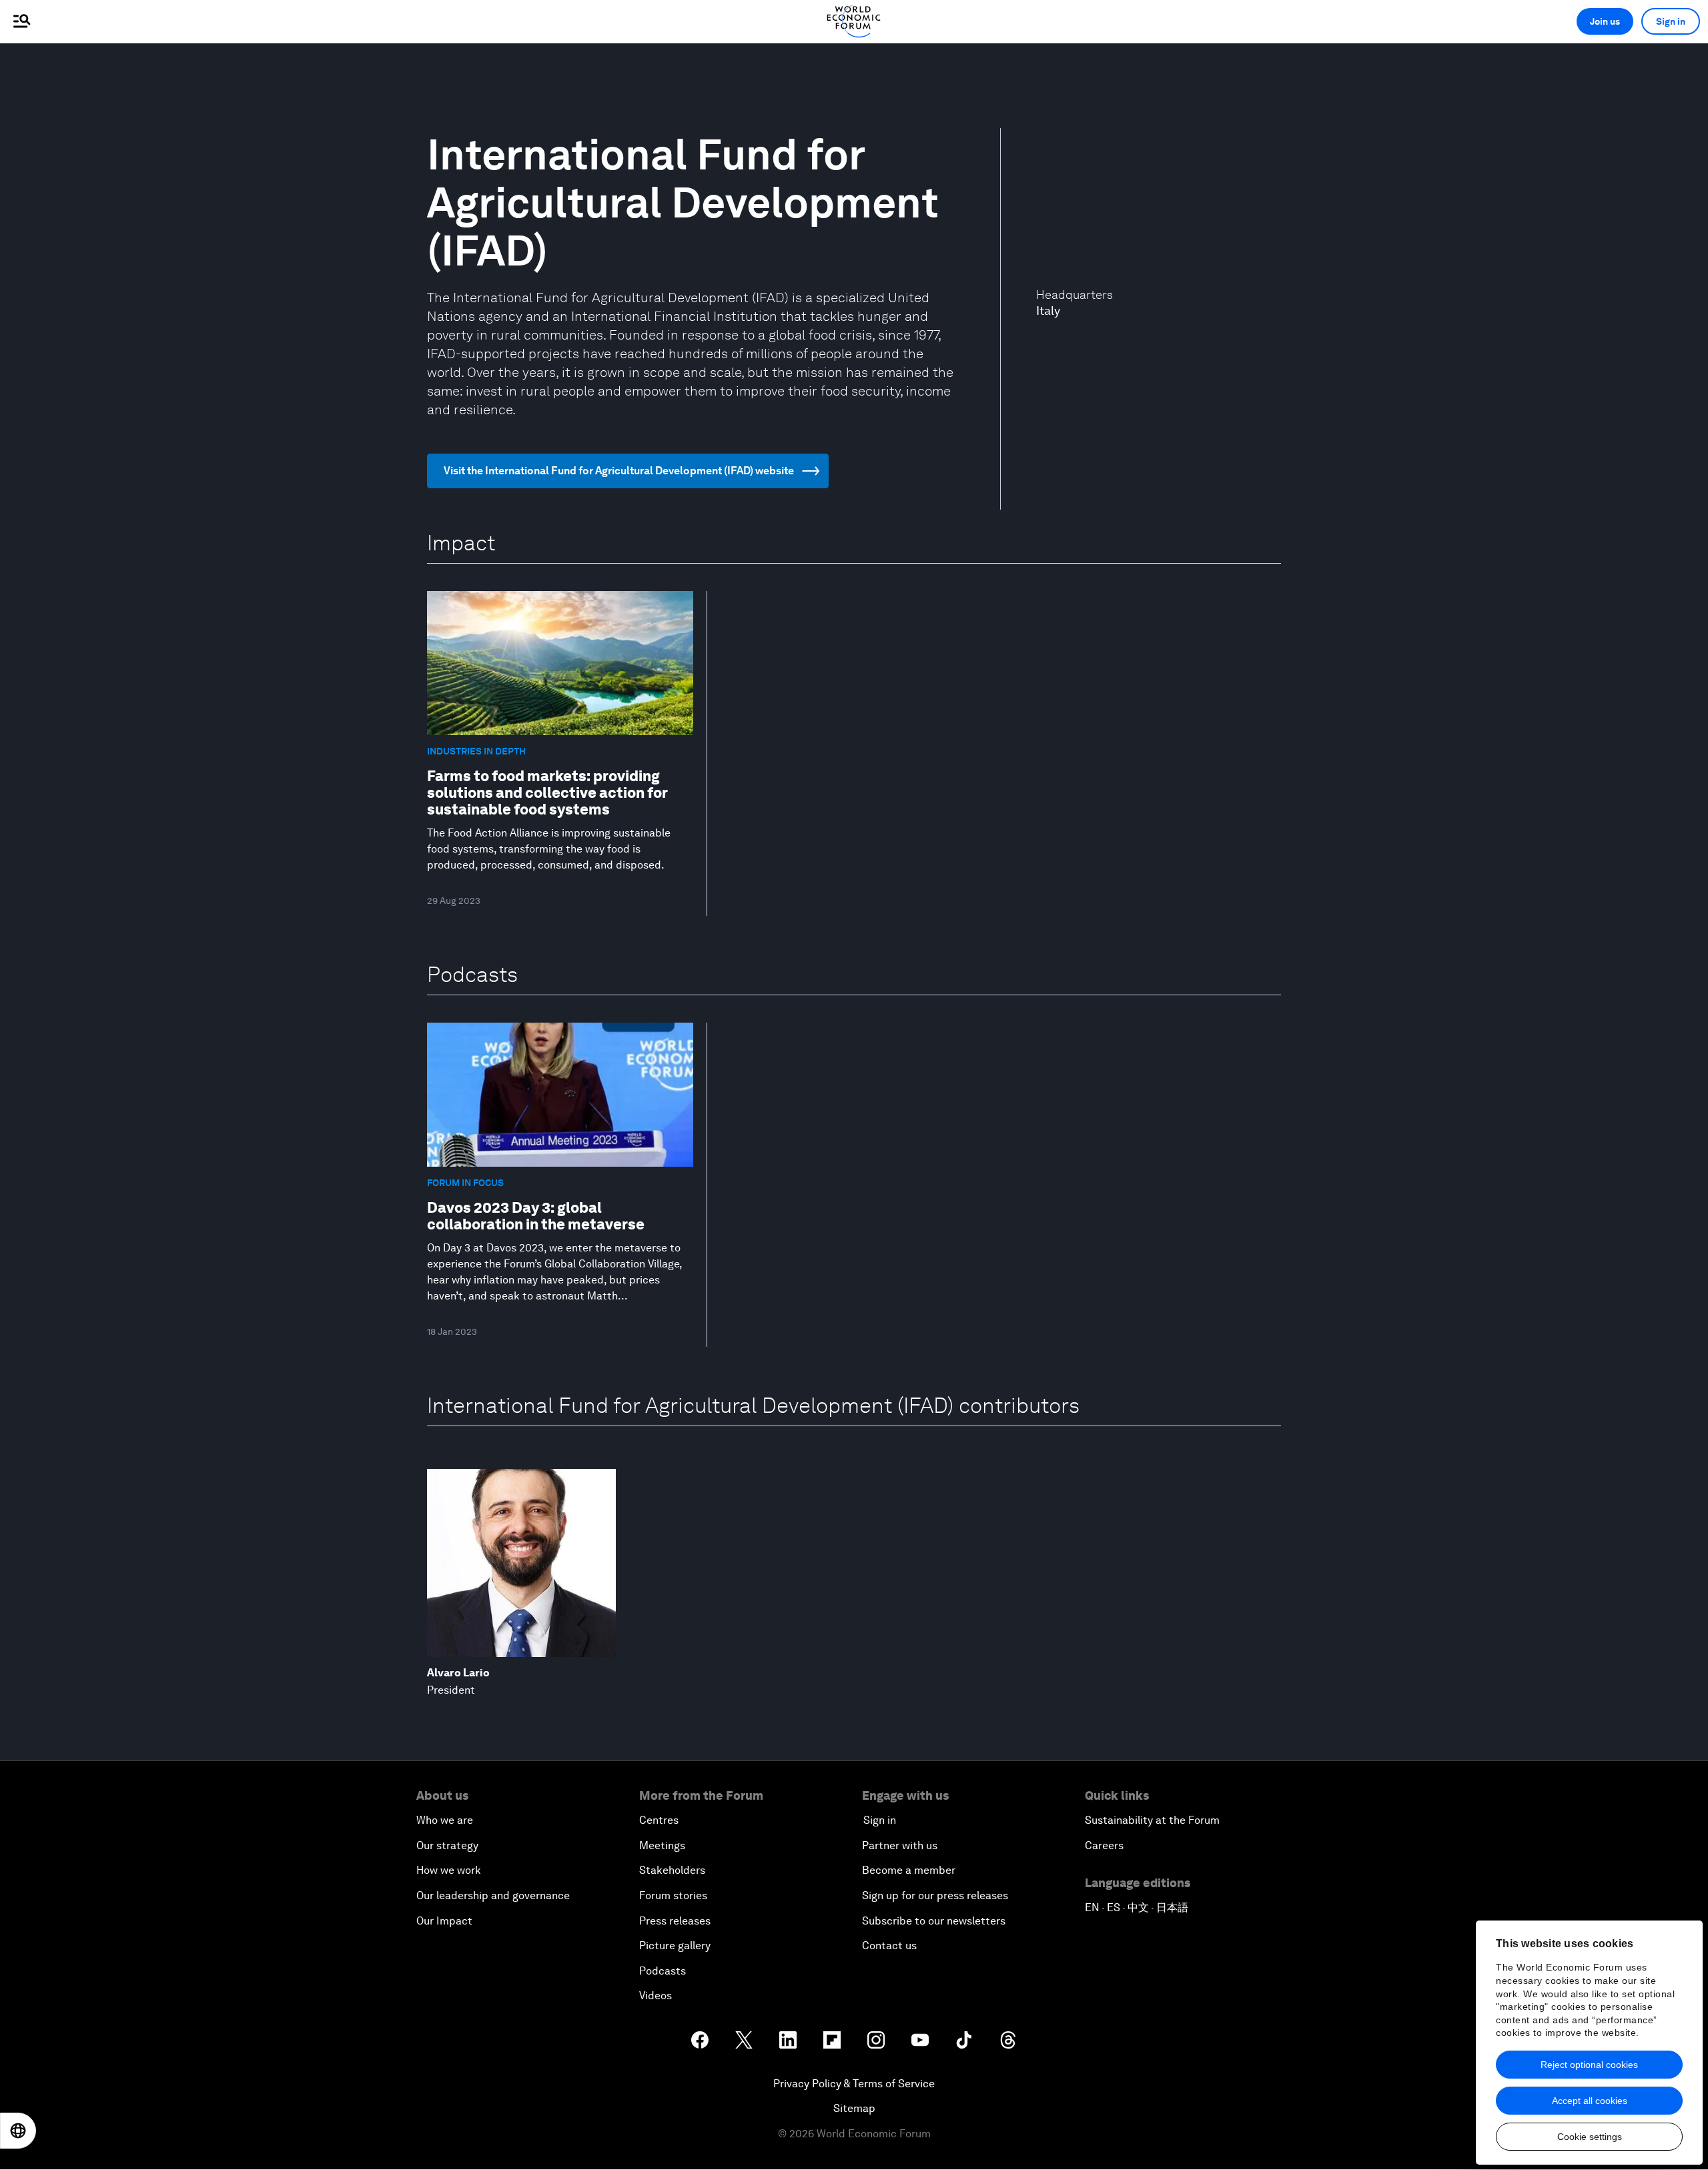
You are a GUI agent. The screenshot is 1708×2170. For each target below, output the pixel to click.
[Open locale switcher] (18, 2131)
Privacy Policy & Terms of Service (854, 2084)
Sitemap (854, 2108)
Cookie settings (1590, 2137)
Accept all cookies (1590, 2101)
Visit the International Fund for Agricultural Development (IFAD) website (619, 471)
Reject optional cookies (1589, 2065)
